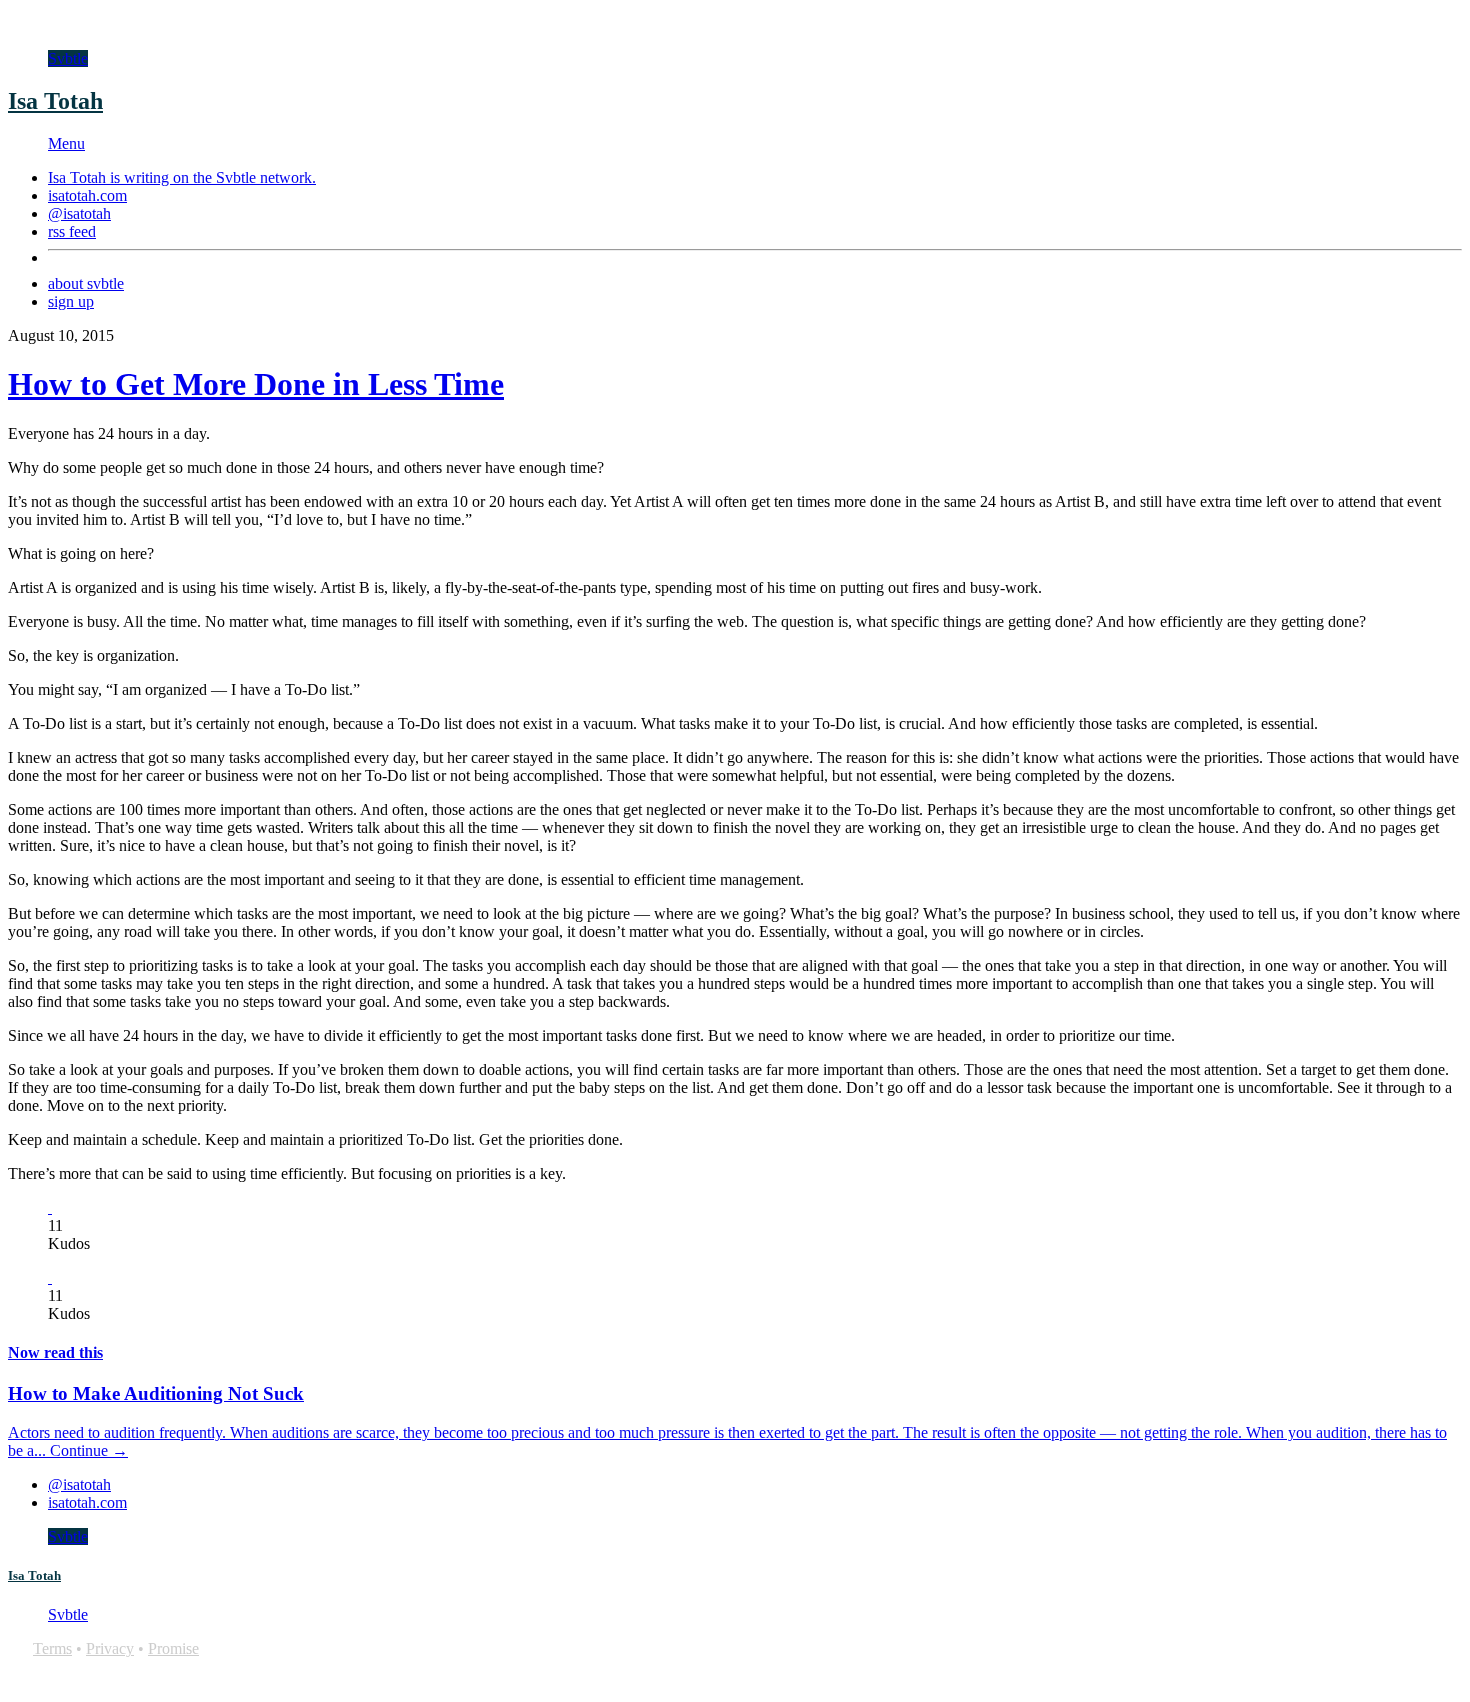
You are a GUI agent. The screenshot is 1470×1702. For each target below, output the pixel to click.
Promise (173, 1648)
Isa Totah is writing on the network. (182, 177)
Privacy (110, 1648)
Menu (66, 143)
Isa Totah (55, 101)
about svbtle (86, 283)
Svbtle (68, 58)
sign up (71, 301)
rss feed (72, 231)
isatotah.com (87, 195)
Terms (52, 1648)
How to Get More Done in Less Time (256, 384)
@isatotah (79, 213)
